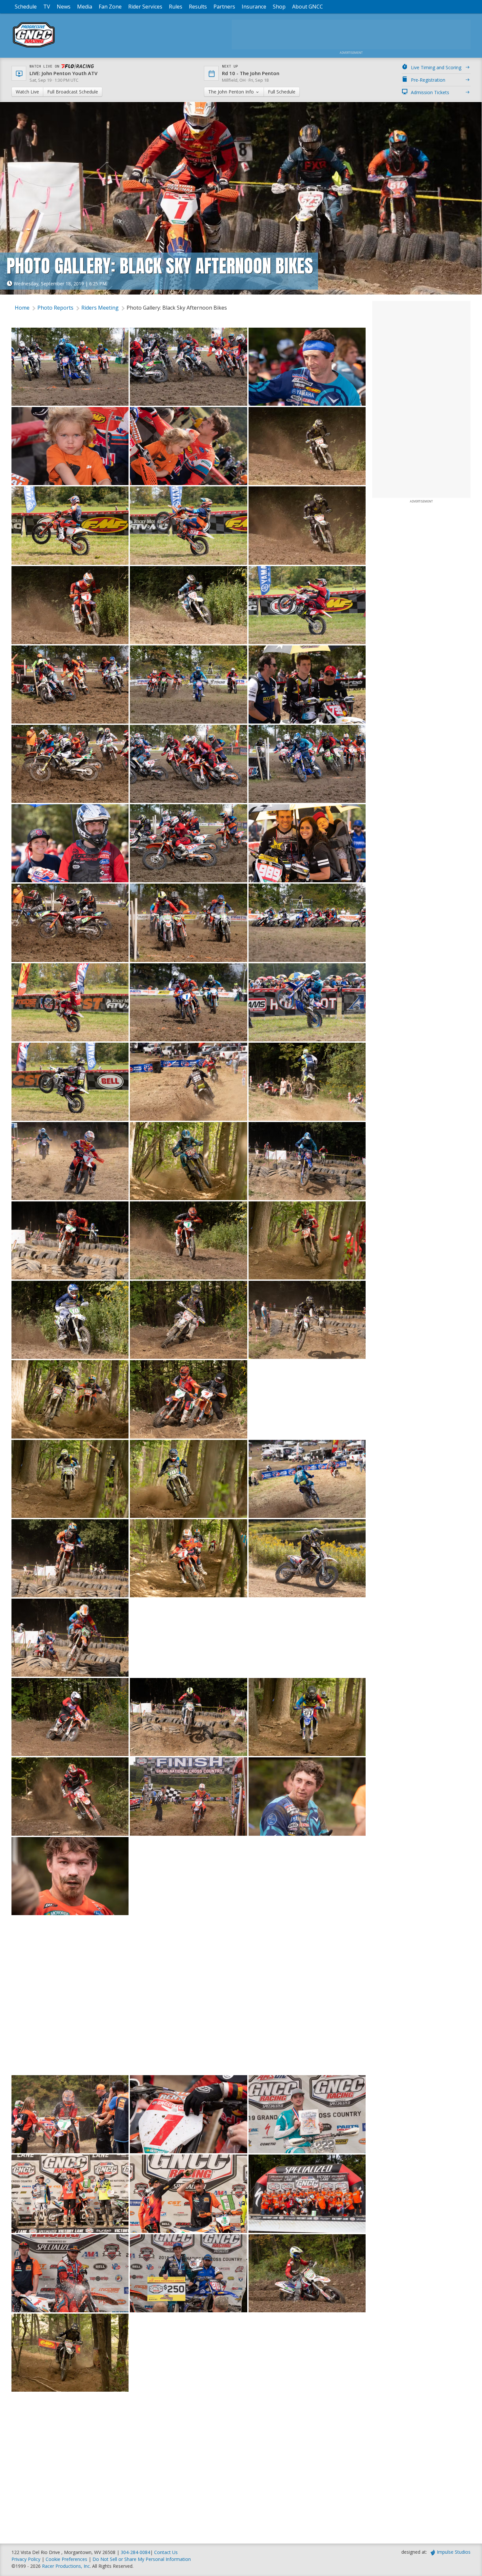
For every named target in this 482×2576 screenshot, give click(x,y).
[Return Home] (34, 47)
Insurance (254, 7)
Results (198, 7)
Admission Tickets (430, 92)
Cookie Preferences (67, 2559)
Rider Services (145, 7)
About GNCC (308, 7)
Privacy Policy (26, 2559)
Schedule (26, 7)
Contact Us (166, 2552)
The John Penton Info (232, 92)
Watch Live (27, 92)
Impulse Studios (454, 2552)
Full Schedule (282, 92)
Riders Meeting (100, 308)
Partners (224, 7)
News (64, 7)
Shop (279, 7)
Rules (176, 7)
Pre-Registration (428, 80)
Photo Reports (55, 308)
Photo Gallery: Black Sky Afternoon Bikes (177, 308)
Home (22, 308)
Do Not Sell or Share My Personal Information (142, 2559)
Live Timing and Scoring (436, 67)
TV (47, 7)
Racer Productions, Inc (66, 2566)
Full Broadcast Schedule (73, 92)
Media (85, 7)
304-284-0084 (135, 2552)
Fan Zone (110, 7)
